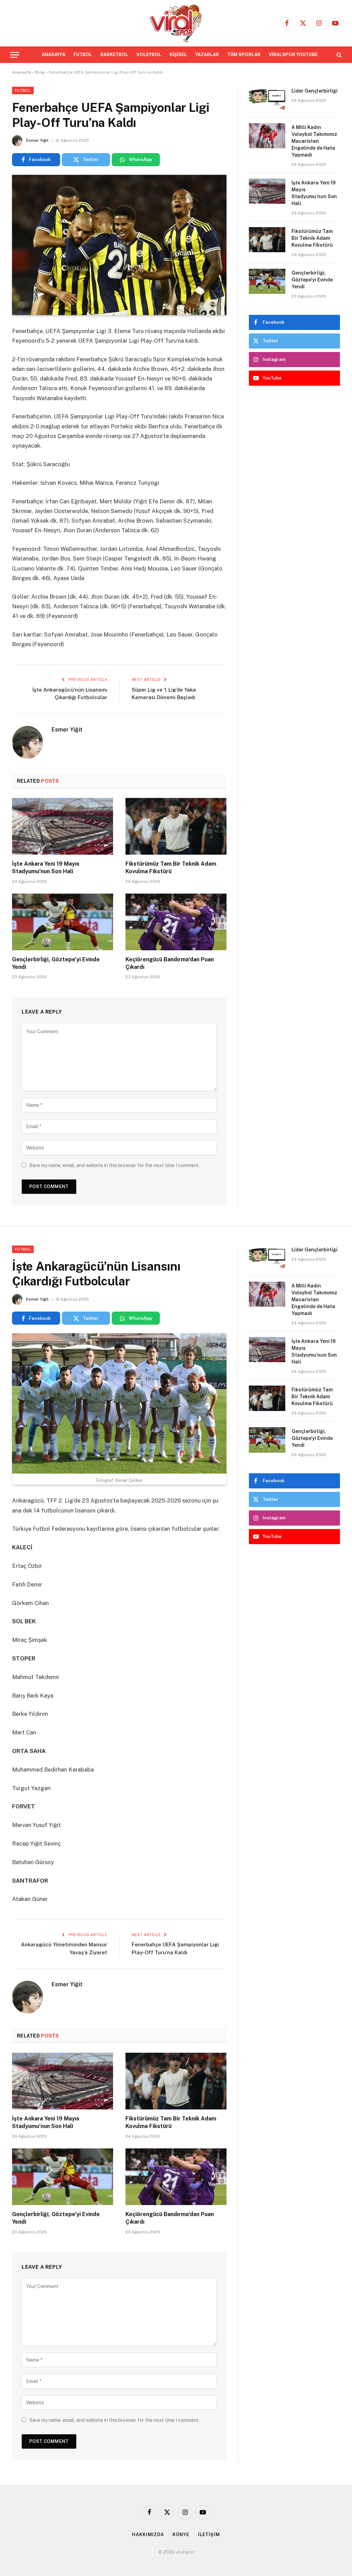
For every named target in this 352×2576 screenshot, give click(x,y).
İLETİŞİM (209, 2535)
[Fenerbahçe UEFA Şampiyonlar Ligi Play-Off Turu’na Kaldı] (119, 245)
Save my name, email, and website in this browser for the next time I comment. (114, 1165)
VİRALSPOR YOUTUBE (293, 55)
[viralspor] (176, 23)
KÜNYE (181, 2535)
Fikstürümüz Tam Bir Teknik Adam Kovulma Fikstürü (171, 868)
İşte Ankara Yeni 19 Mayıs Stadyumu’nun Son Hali (46, 868)
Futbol (23, 90)
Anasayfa (21, 72)
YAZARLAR (207, 55)
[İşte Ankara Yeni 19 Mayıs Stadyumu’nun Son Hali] (63, 826)
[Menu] (15, 55)
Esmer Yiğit (37, 140)
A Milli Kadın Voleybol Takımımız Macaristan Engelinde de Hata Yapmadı (314, 141)
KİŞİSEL (178, 55)
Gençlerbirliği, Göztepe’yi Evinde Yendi (56, 963)
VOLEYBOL (149, 55)
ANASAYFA (53, 55)
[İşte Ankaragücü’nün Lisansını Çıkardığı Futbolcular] (119, 1403)
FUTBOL (83, 55)
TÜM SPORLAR (244, 55)
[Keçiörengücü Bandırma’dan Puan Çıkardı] (176, 922)
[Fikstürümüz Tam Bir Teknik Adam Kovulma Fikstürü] (176, 826)
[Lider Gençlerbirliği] (267, 99)
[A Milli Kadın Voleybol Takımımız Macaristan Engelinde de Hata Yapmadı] (267, 136)
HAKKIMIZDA (148, 2535)
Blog (40, 72)
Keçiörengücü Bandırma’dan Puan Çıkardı (170, 963)
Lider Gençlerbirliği (315, 91)
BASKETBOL (114, 55)
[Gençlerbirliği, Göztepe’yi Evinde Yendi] (63, 922)
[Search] (338, 55)
